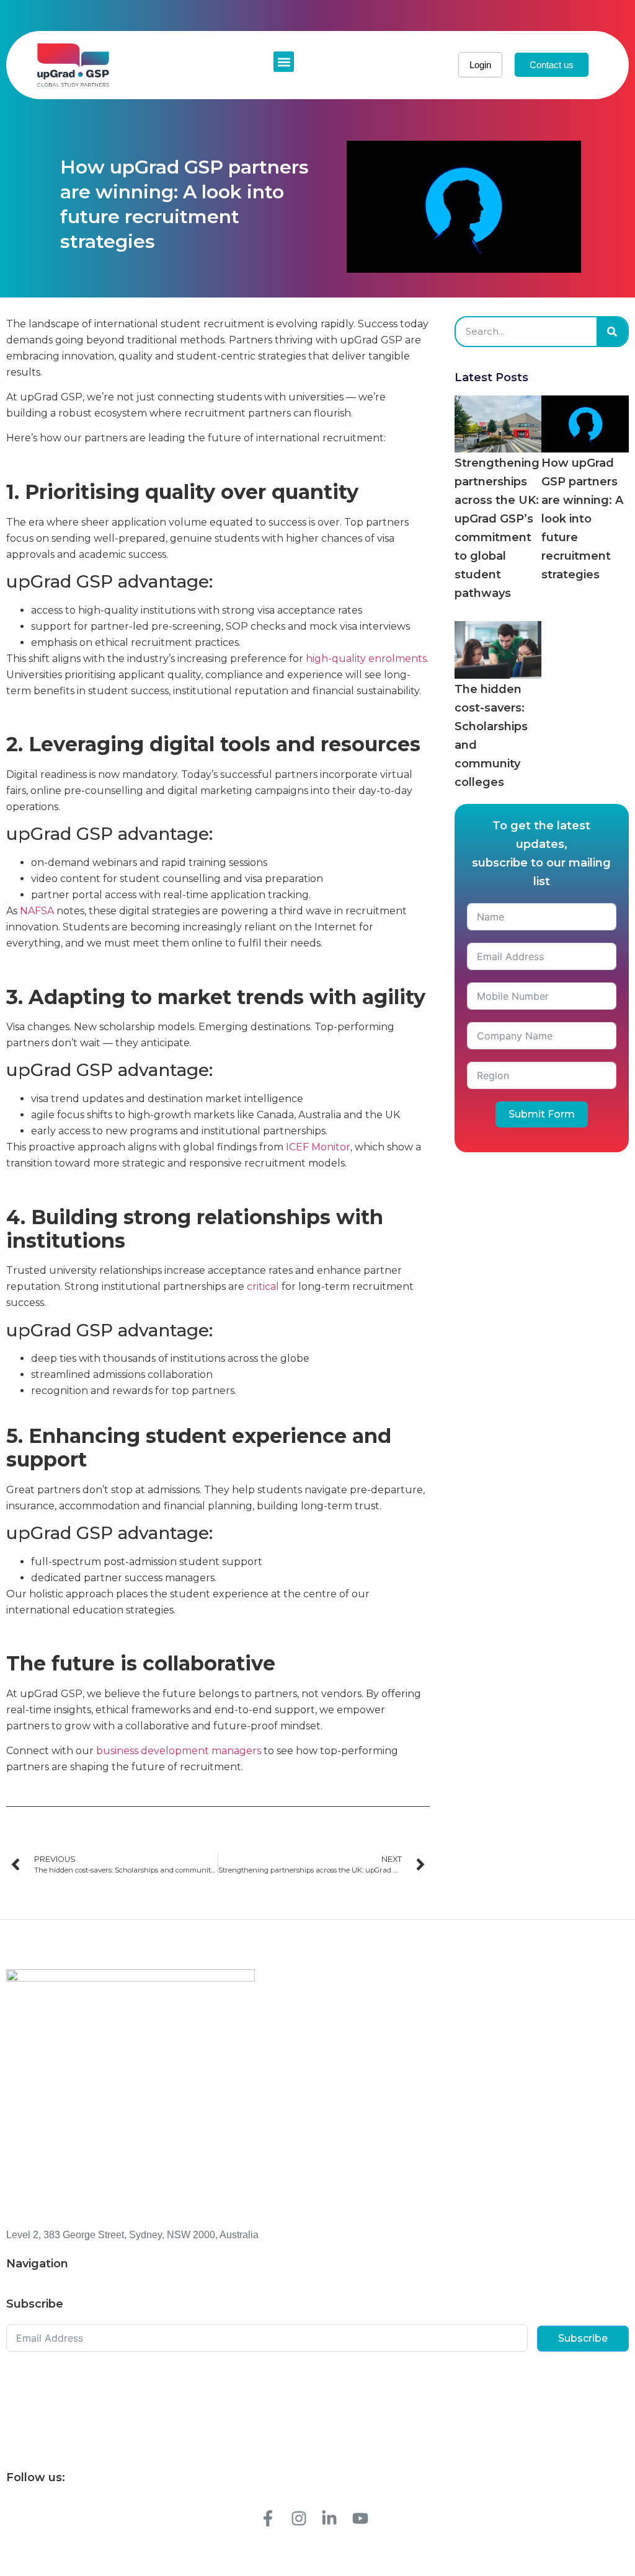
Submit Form (542, 1114)
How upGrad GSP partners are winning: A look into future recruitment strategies (582, 519)
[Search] (612, 332)
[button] (284, 62)
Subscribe (583, 2338)
